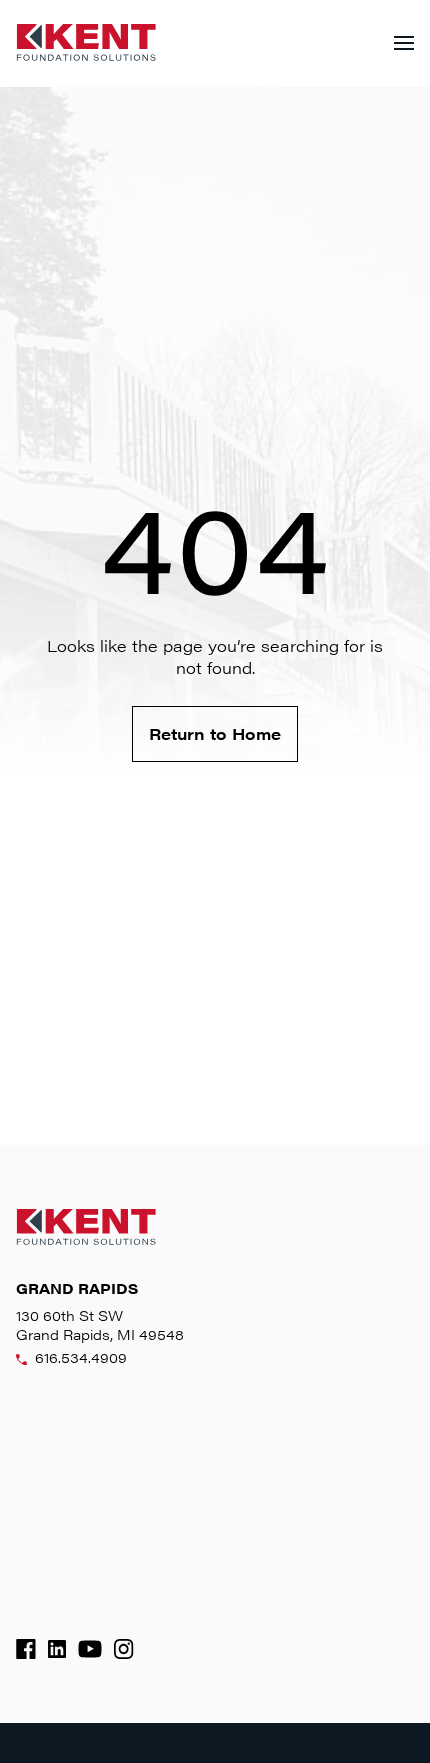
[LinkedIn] (57, 1649)
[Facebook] (26, 1649)
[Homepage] (86, 43)
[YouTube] (90, 1649)
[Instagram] (124, 1649)
